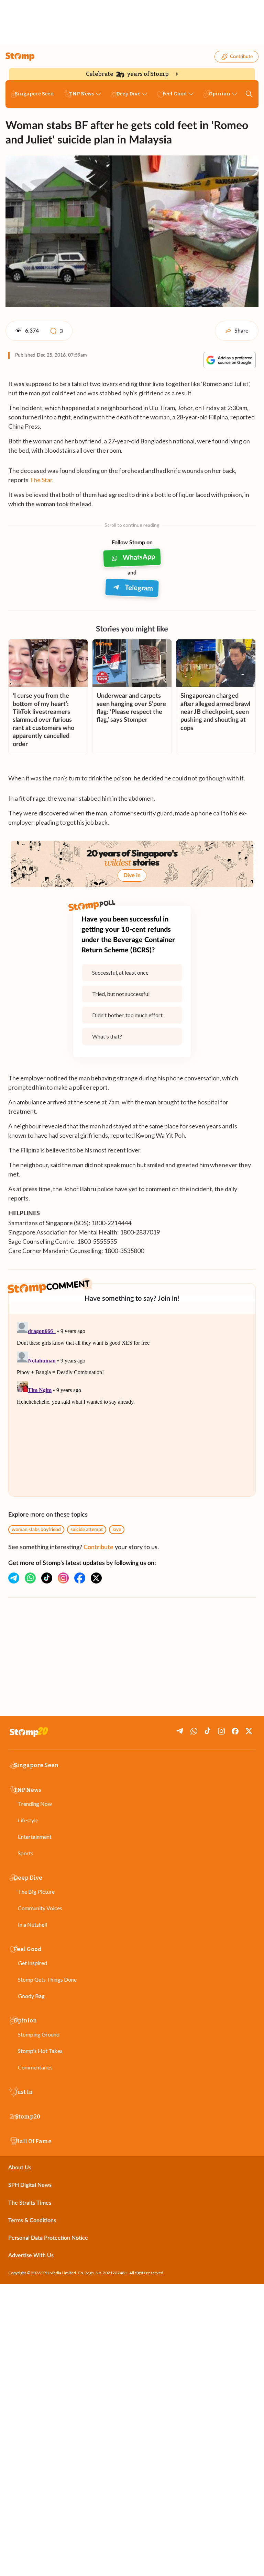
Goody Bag (31, 1996)
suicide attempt (87, 1530)
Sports (26, 1853)
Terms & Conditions (32, 2220)
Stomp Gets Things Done (47, 1979)
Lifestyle (28, 1820)
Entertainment (35, 1837)
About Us (20, 2168)
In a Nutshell (32, 1924)
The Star (41, 480)
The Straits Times (30, 2203)
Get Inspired (32, 1963)
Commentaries (35, 2067)
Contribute (241, 57)
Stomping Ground (39, 2034)
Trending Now (35, 1804)
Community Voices (40, 1908)
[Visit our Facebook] (80, 1578)
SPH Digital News (30, 2185)
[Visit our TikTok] (47, 1578)
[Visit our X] (96, 1578)
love (117, 1530)
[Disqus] (132, 1405)
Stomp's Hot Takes (40, 2051)
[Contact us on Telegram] (14, 1578)
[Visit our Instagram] (63, 1578)
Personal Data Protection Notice (48, 2238)
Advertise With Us (31, 2255)
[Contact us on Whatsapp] (30, 1578)
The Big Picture (36, 1892)
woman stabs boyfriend (36, 1530)
